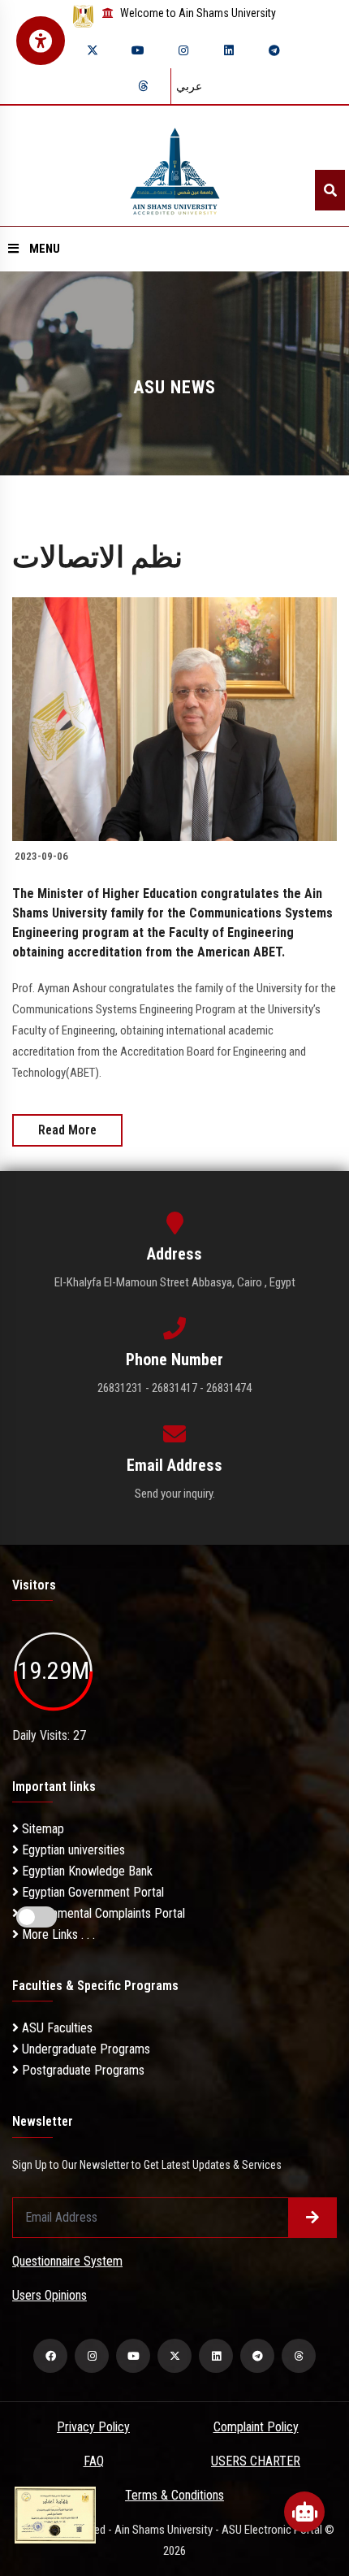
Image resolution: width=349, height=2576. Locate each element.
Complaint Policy (256, 2427)
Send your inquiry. (175, 1494)
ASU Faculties (56, 2028)
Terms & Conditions (174, 2495)
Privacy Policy (93, 2427)
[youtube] (138, 50)
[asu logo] (175, 166)
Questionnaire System (67, 2261)
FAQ (94, 2461)
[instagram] (183, 50)
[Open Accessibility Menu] (41, 41)
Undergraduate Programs (84, 2049)
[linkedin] (229, 50)
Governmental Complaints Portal (102, 1913)
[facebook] (50, 2356)
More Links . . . (57, 1934)
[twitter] (93, 50)
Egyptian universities (72, 1850)
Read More (67, 1130)
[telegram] (274, 50)
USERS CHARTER (256, 2461)
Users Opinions (50, 2295)
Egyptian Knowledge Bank (86, 1871)
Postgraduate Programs (82, 2070)
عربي (189, 86)
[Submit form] (312, 2218)
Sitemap (41, 1829)
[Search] (330, 190)
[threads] (143, 86)
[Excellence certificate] (55, 2514)
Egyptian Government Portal (91, 1892)
